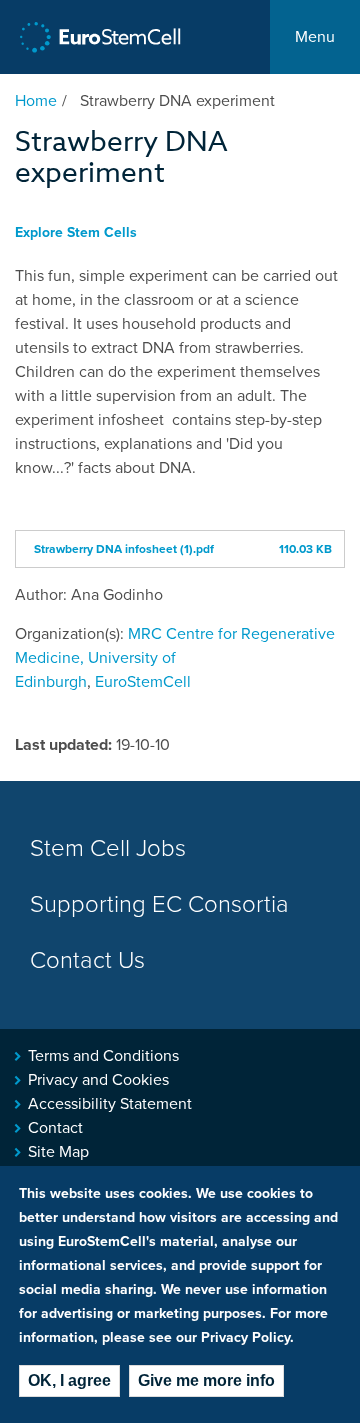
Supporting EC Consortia (159, 904)
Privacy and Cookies (98, 1080)
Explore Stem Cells (76, 232)
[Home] (100, 37)
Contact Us (87, 960)
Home (36, 101)
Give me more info (206, 1380)
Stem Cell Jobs (108, 848)
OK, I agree (69, 1380)
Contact (55, 1128)
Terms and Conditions (103, 1056)
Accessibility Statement (110, 1104)
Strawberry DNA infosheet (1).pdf (124, 549)
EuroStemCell (143, 682)
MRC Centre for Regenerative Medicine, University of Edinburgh (175, 658)
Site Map (58, 1152)
